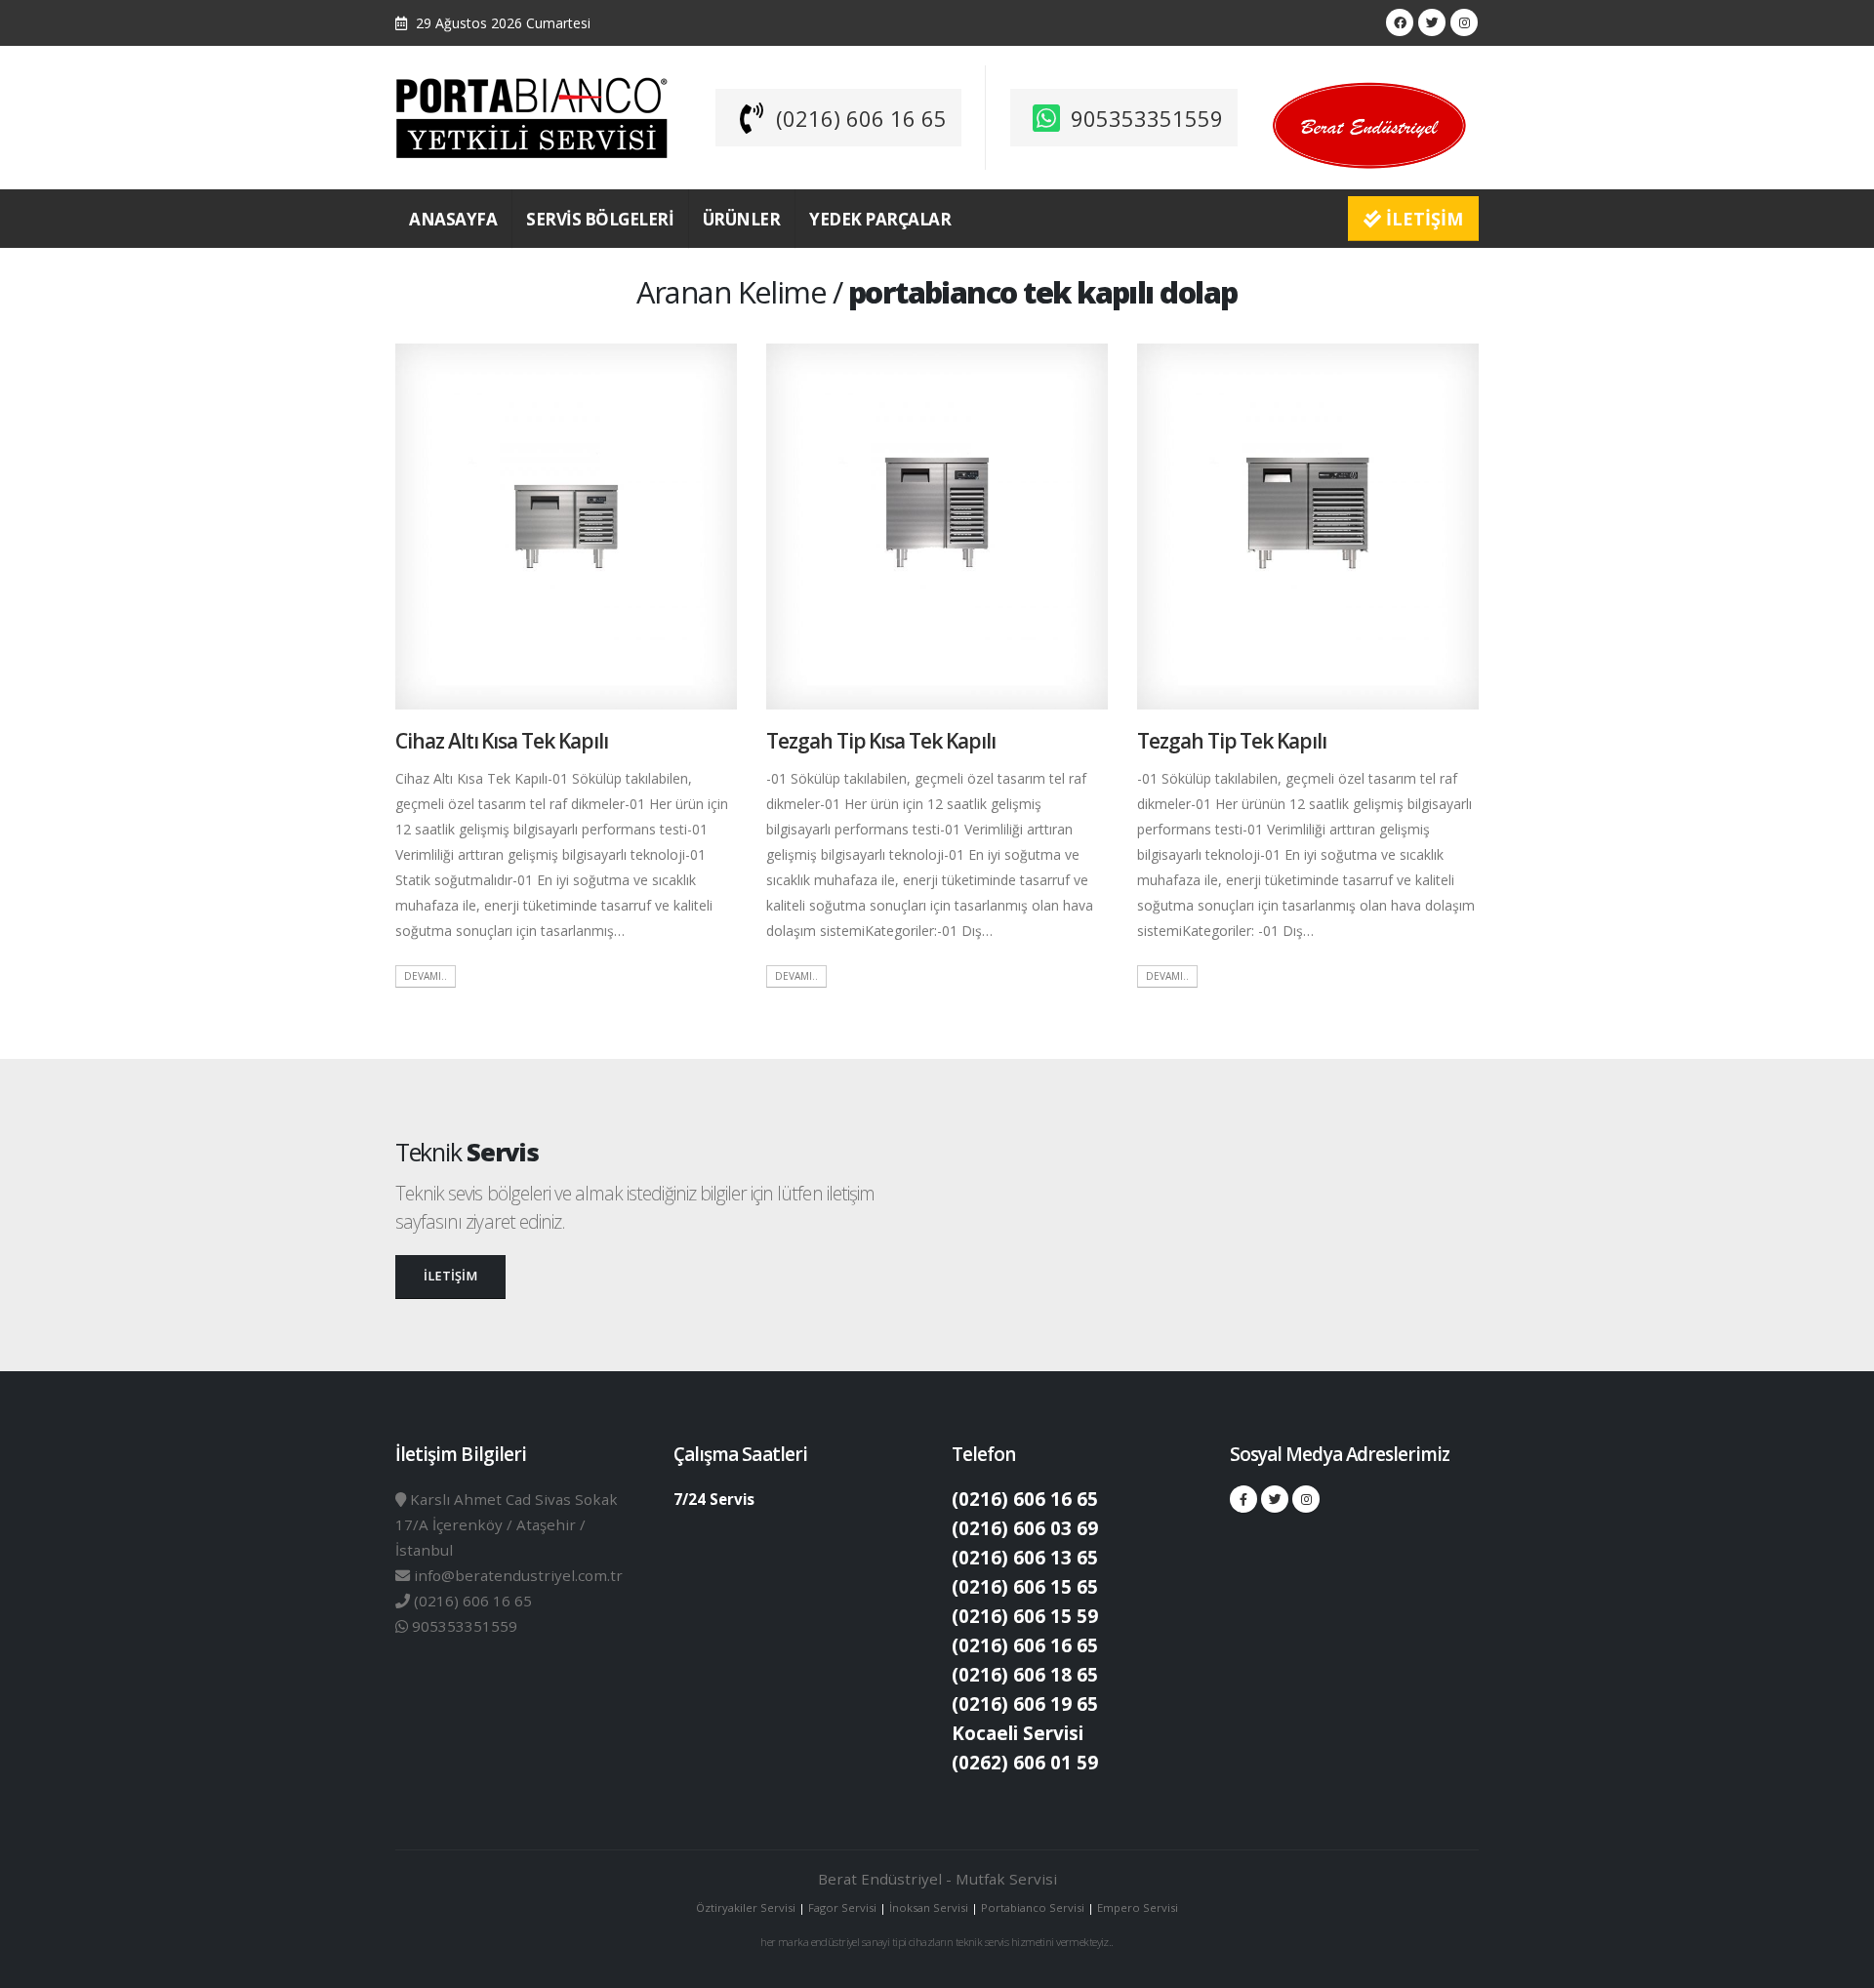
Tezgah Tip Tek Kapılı (1232, 741)
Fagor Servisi (844, 1907)
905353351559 (1147, 118)
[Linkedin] (1464, 22)
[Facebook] (1400, 22)
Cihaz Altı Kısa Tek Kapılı (502, 741)
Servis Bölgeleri (600, 219)
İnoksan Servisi (929, 1907)
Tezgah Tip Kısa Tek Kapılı (881, 741)
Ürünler (742, 219)
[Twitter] (1432, 22)
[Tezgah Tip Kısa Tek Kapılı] (937, 525)
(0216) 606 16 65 (861, 118)
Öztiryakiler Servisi (747, 1907)
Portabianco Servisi (1033, 1907)
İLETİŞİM (1422, 219)
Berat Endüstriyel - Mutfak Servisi (937, 1879)
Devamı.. (426, 976)
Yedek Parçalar (880, 219)
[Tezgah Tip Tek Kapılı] (1308, 525)
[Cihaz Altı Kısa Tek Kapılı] (566, 525)
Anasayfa (453, 219)
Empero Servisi (1138, 1907)
